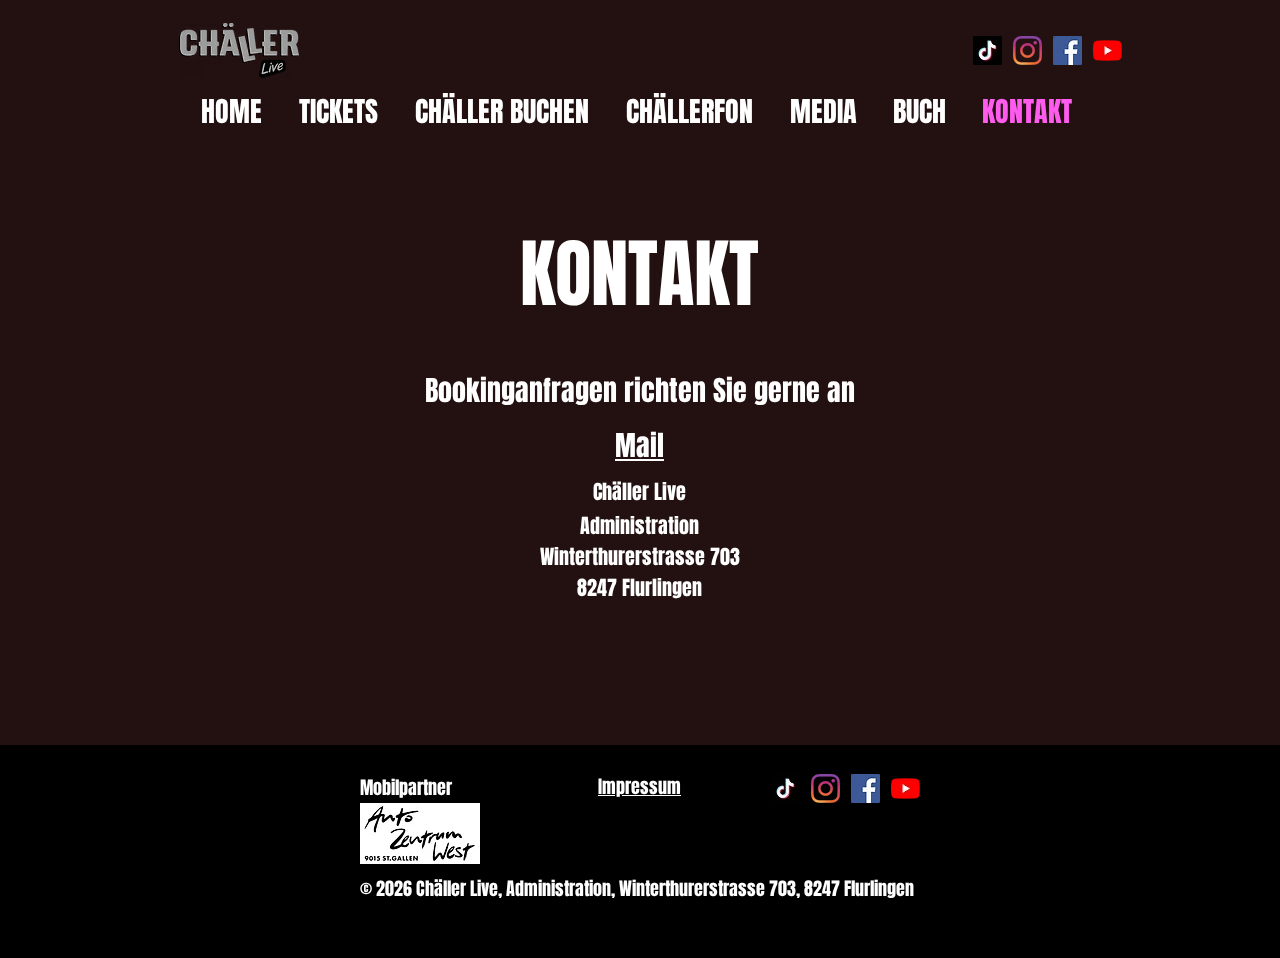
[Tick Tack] (987, 50)
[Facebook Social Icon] (1067, 50)
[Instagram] (1027, 50)
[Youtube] (1107, 50)
